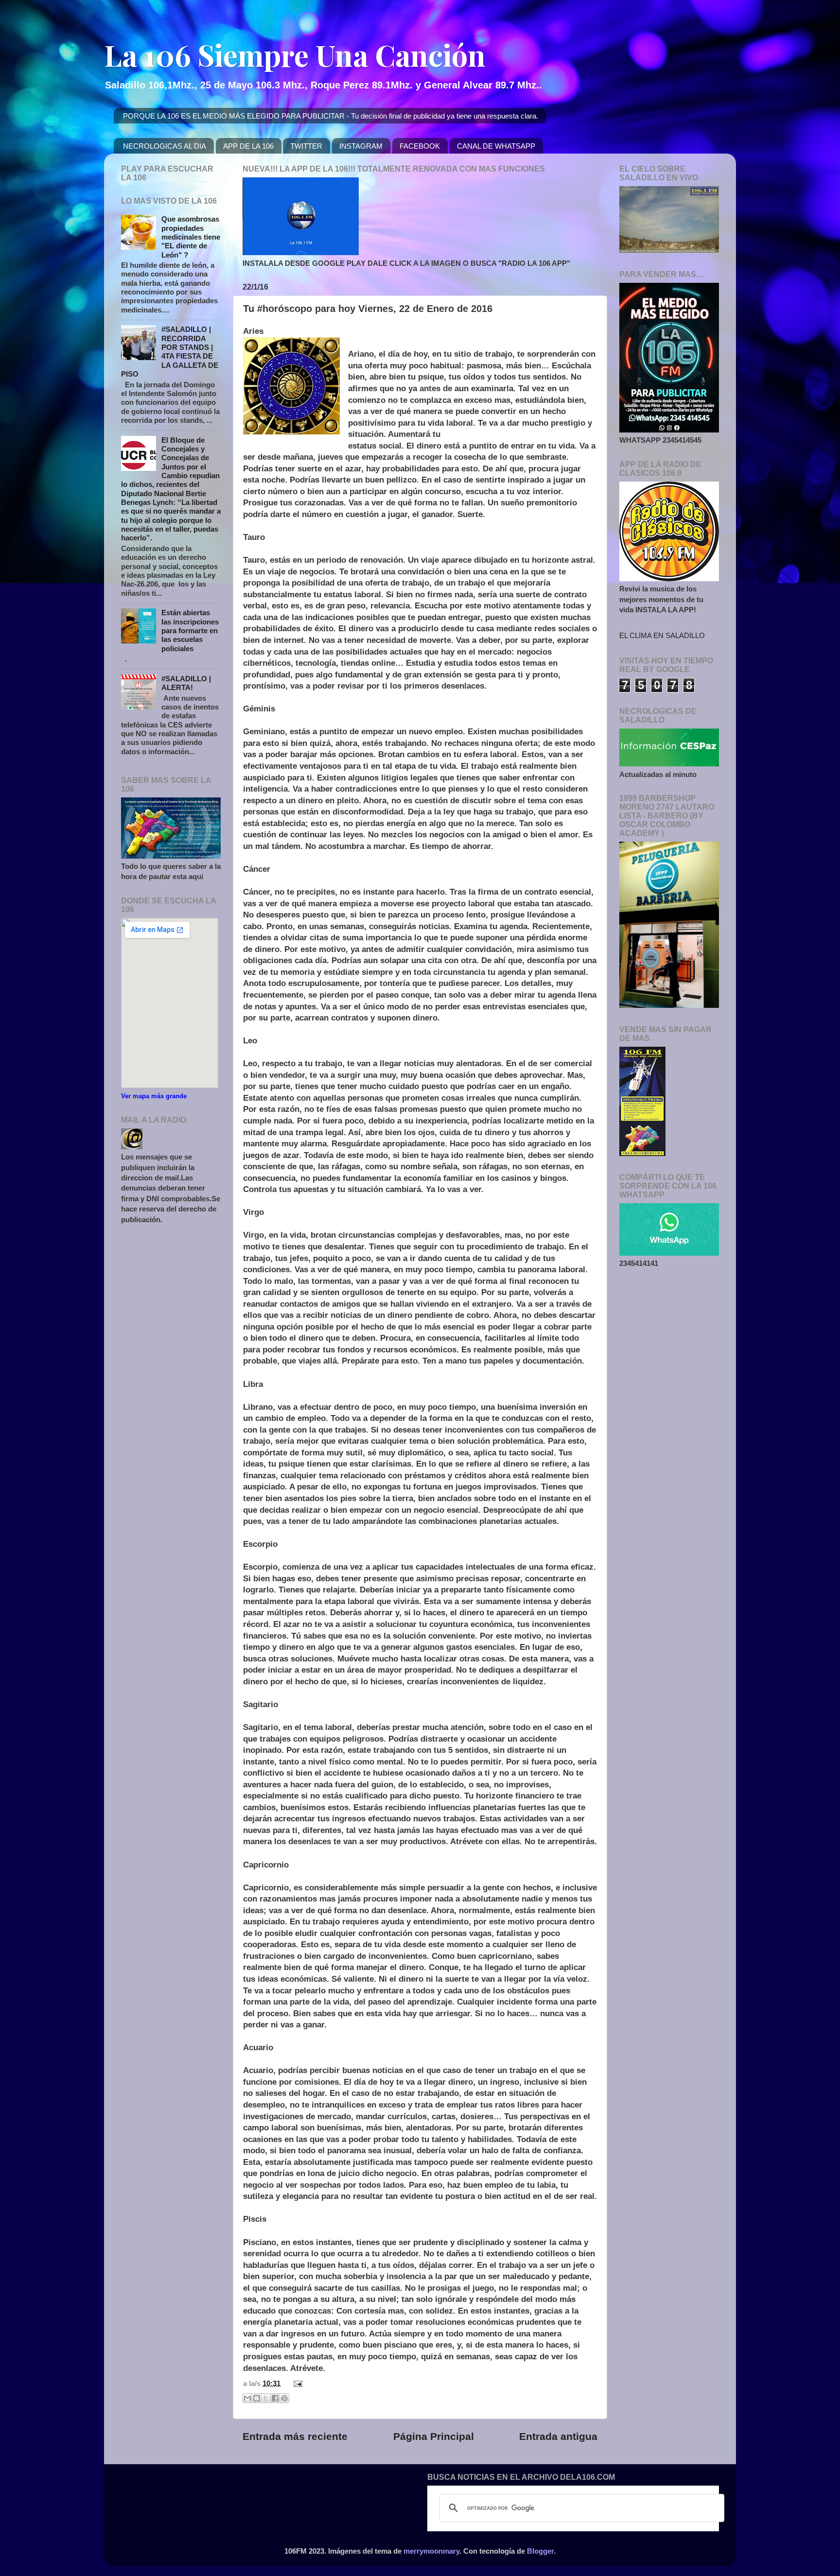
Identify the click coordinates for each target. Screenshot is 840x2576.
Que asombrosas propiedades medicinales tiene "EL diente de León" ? (191, 237)
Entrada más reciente (295, 2437)
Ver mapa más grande (154, 1096)
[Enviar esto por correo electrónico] (247, 2398)
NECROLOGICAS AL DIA (165, 146)
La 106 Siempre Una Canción (295, 54)
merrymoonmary (431, 2551)
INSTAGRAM (361, 146)
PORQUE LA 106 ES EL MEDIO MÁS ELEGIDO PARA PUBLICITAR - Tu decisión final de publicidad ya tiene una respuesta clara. (331, 116)
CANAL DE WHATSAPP (496, 146)
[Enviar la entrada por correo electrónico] (296, 2383)
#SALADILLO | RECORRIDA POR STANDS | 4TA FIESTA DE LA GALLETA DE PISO (170, 352)
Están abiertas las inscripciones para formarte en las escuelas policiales (190, 630)
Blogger (540, 2551)
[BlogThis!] (257, 2398)
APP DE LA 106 (248, 146)
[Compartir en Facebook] (275, 2398)
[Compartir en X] (266, 2398)
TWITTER (306, 146)
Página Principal (434, 2437)
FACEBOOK (420, 146)
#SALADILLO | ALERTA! (186, 683)
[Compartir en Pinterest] (284, 2398)
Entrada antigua (558, 2437)
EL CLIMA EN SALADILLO (662, 635)
